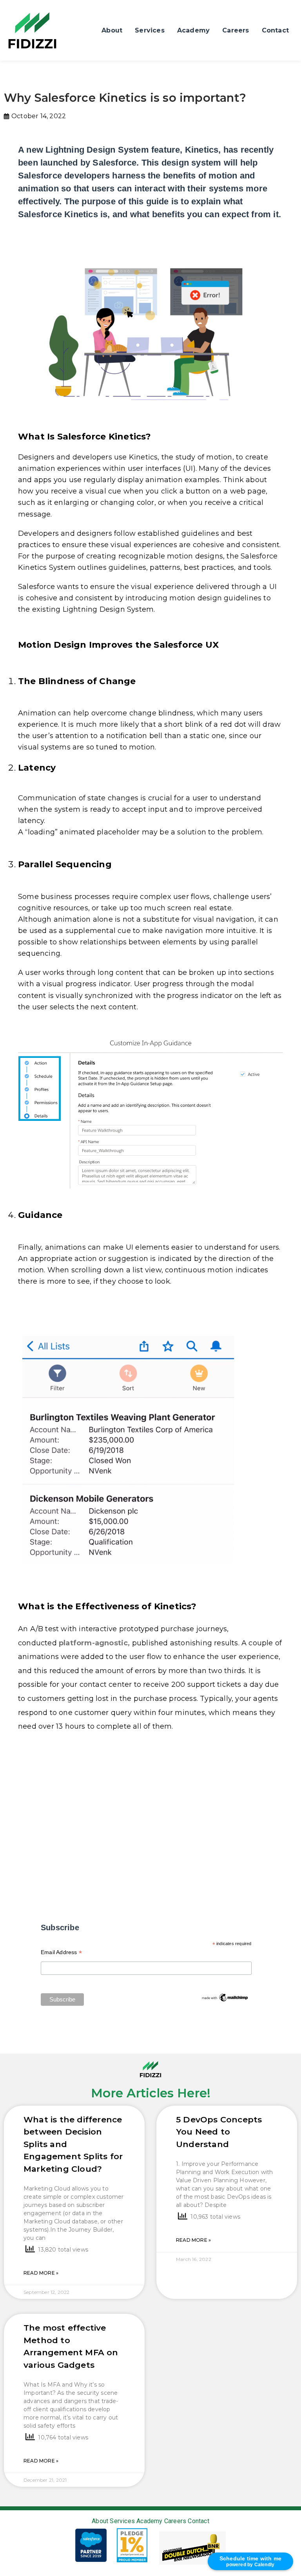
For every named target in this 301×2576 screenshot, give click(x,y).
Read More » (41, 2273)
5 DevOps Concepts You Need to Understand (219, 2132)
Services (150, 30)
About (112, 30)
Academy (193, 30)
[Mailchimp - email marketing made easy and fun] (225, 1997)
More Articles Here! (151, 2093)
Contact (275, 30)
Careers (236, 30)
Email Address (61, 1953)
